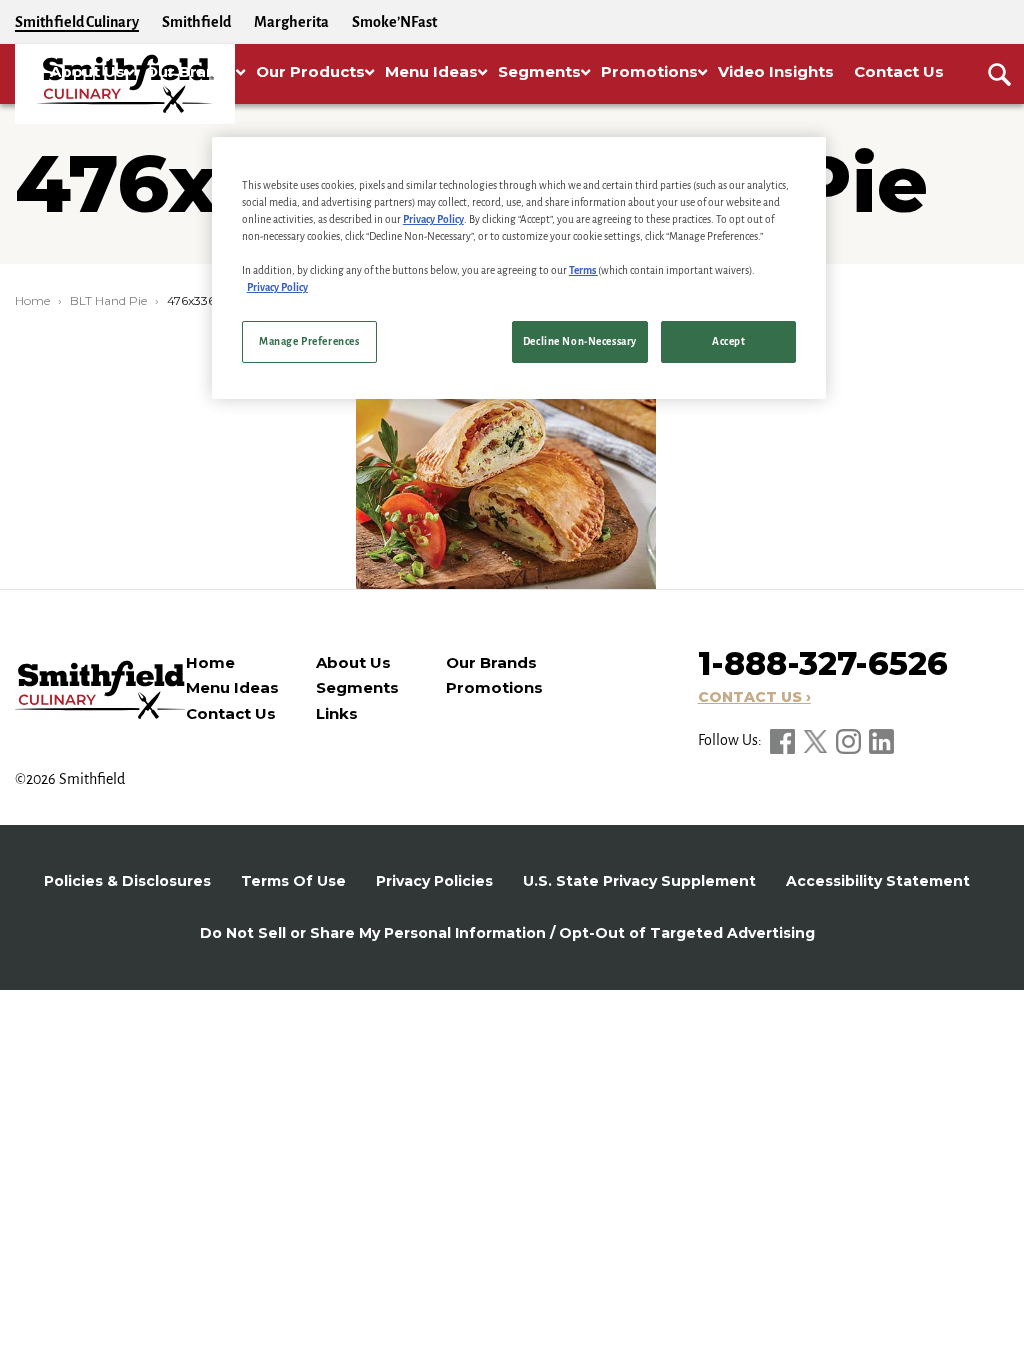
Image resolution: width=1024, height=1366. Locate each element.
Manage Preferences (309, 341)
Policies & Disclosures (127, 881)
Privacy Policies (434, 881)
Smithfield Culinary (77, 22)
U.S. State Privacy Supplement (639, 881)
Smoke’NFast (394, 22)
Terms (583, 270)
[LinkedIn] (881, 740)
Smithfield (196, 22)
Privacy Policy (433, 219)
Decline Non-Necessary (580, 341)
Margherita (291, 22)
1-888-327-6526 (823, 663)
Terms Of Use (293, 881)
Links (337, 713)
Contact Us (231, 713)
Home (32, 300)
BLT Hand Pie (108, 300)
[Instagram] (850, 740)
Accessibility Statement (878, 881)
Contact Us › (754, 697)
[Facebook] (784, 740)
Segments (357, 687)
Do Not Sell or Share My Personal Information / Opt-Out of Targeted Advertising (507, 933)
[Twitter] (817, 740)
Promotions (494, 687)
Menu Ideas (232, 687)
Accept (728, 341)
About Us (353, 662)
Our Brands (491, 662)
